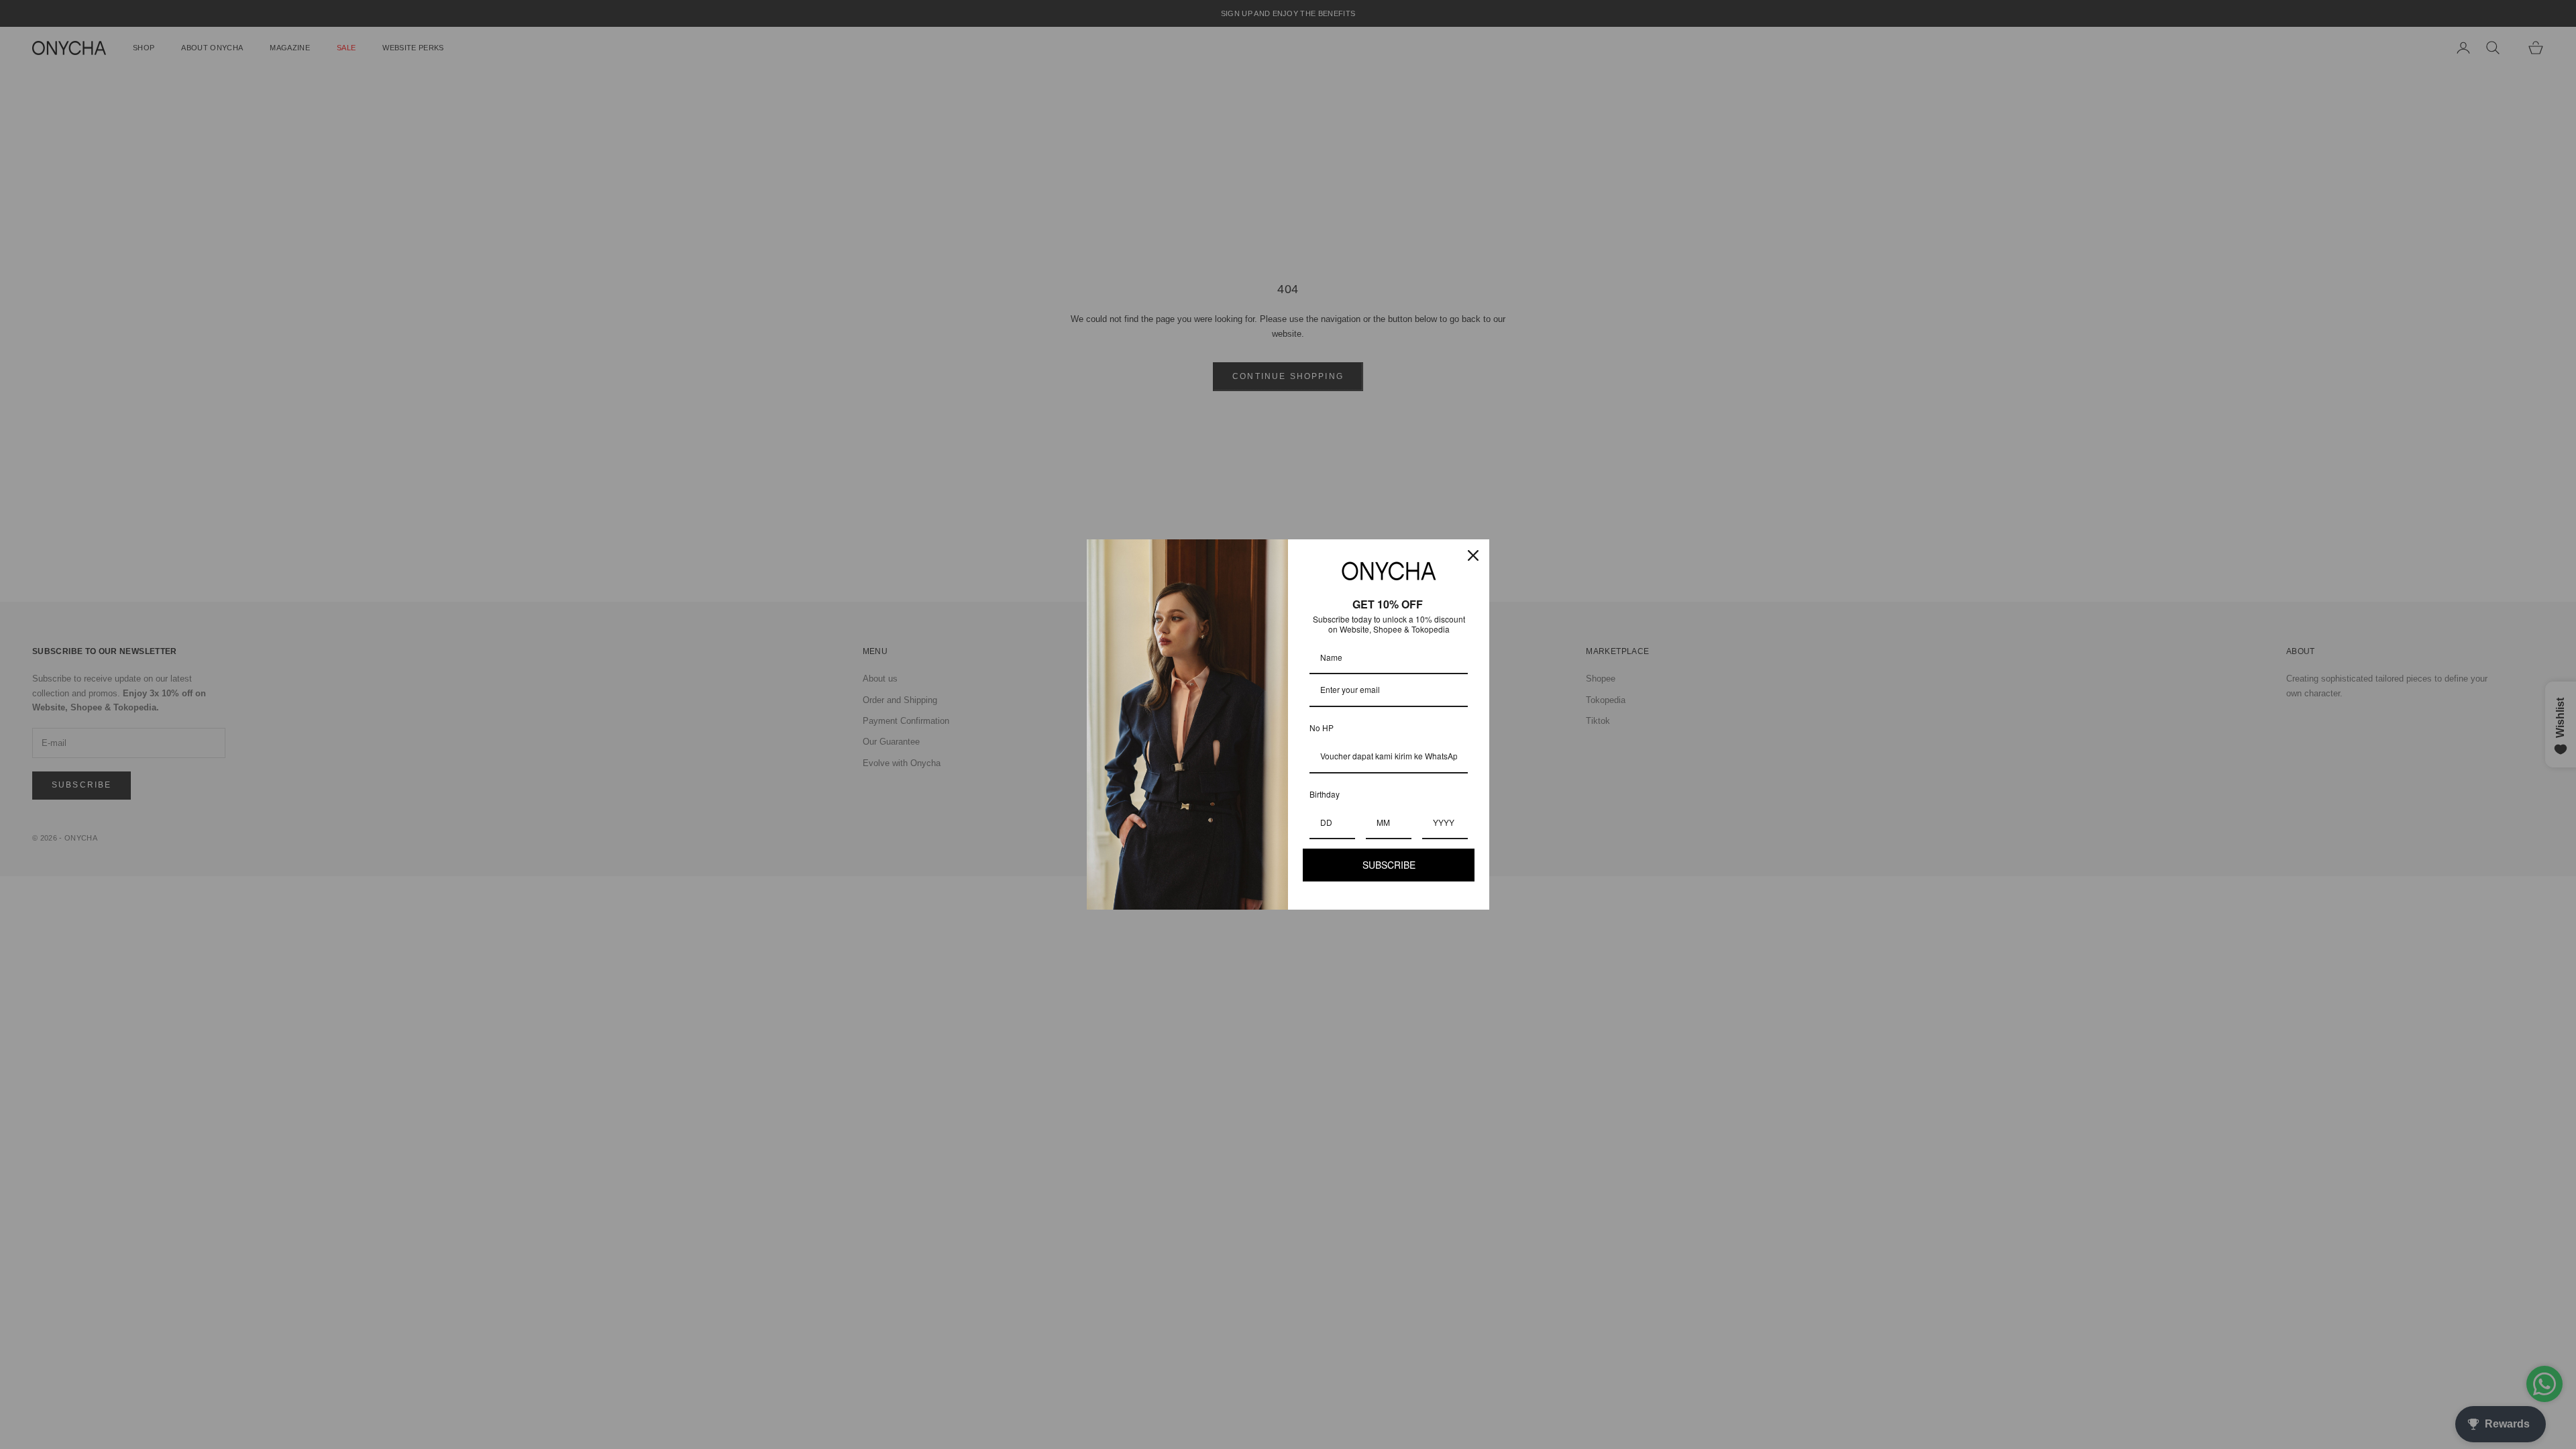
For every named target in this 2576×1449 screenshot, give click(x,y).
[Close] (1473, 555)
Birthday (1325, 794)
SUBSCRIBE (1389, 865)
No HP (1322, 728)
